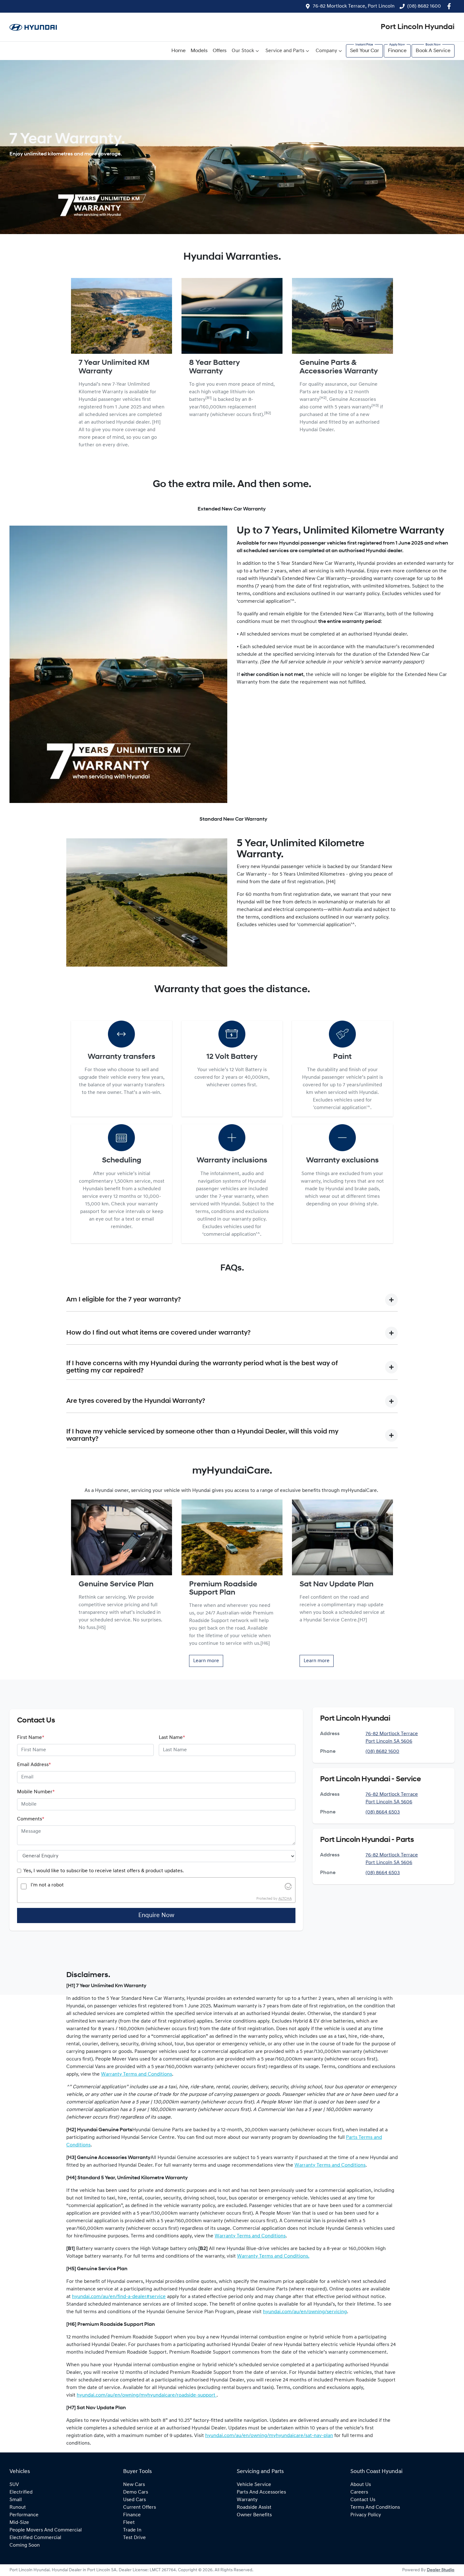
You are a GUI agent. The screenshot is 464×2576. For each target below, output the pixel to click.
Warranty (247, 2500)
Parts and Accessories (261, 2492)
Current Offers (140, 2507)
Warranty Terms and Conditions (137, 2074)
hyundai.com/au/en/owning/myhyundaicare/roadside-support (147, 2395)
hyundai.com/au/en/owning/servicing (305, 2312)
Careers (359, 2492)
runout (18, 2507)
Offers (220, 51)
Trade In (132, 2530)
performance (24, 2515)
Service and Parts (285, 51)
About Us (361, 2485)
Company (326, 51)
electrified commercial (35, 2538)
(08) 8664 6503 (383, 1812)
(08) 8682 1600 (424, 6)
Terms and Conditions (375, 2507)
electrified (21, 2492)
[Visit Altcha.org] (288, 1886)
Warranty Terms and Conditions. (273, 2256)
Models (199, 51)
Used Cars (134, 2500)
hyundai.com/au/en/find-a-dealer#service (119, 2297)
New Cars (134, 2485)
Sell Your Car (364, 51)
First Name (31, 1738)
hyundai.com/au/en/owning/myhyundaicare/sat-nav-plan (269, 2436)
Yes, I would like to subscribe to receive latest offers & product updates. (104, 1871)
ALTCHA (285, 1899)
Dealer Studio (441, 2570)
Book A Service (433, 51)
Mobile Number (36, 1792)
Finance (397, 51)
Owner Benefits (254, 2515)
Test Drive (134, 2538)
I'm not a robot (47, 1885)
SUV (14, 2485)
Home (178, 51)
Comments (31, 1819)
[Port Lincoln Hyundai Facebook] (450, 6)
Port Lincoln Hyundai (418, 27)
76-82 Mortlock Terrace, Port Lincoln (354, 6)
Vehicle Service (254, 2485)
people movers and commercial (46, 2530)
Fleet (129, 2523)
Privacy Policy (366, 2515)
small (16, 2500)
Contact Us (363, 2500)
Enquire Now (156, 1915)
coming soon (25, 2545)
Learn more (206, 1661)
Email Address (34, 1765)
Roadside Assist (254, 2507)
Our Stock (243, 51)
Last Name (172, 1738)
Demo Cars (136, 2492)
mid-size (19, 2523)
